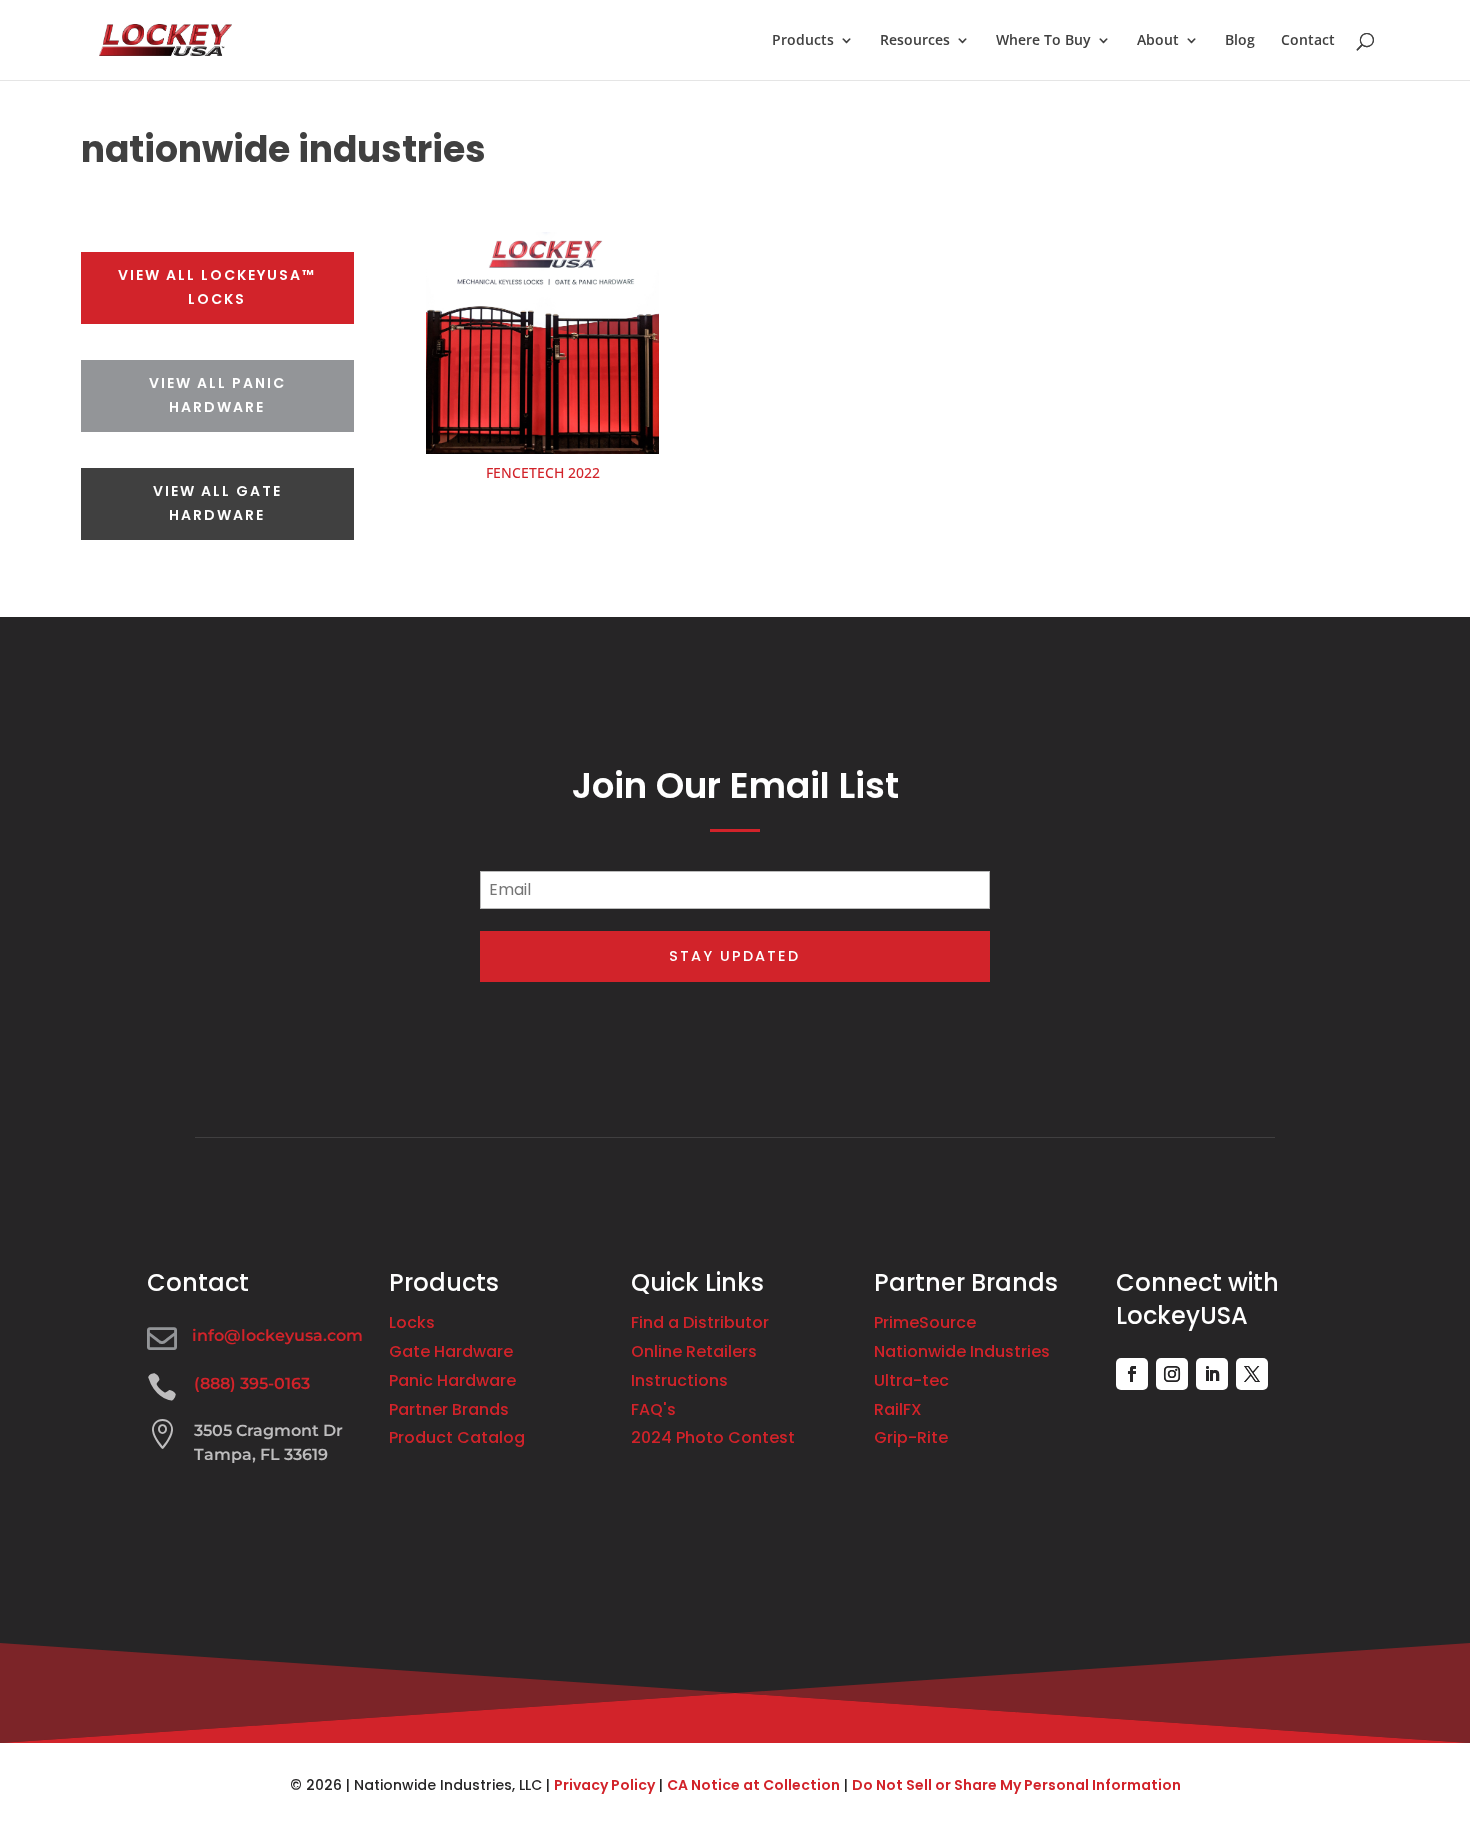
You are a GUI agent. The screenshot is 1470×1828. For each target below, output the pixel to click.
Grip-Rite (911, 1437)
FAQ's (653, 1409)
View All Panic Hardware (217, 395)
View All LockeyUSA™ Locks (217, 287)
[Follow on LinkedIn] (1212, 1374)
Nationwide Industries (962, 1351)
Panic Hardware (452, 1380)
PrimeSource (925, 1322)
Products (803, 41)
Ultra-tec (911, 1380)
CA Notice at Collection (753, 1785)
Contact (1308, 41)
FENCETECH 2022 (543, 472)
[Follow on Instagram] (1172, 1374)
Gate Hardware (451, 1351)
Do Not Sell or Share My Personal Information (1016, 1785)
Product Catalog (457, 1437)
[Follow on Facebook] (1132, 1374)
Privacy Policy (604, 1785)
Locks (412, 1322)
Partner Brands (449, 1409)
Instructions (679, 1380)
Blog (1240, 41)
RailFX (898, 1409)
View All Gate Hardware (217, 503)
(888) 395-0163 (252, 1383)
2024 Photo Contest (713, 1437)
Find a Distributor (700, 1322)
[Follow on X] (1252, 1374)
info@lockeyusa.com (277, 1335)
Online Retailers (694, 1351)
